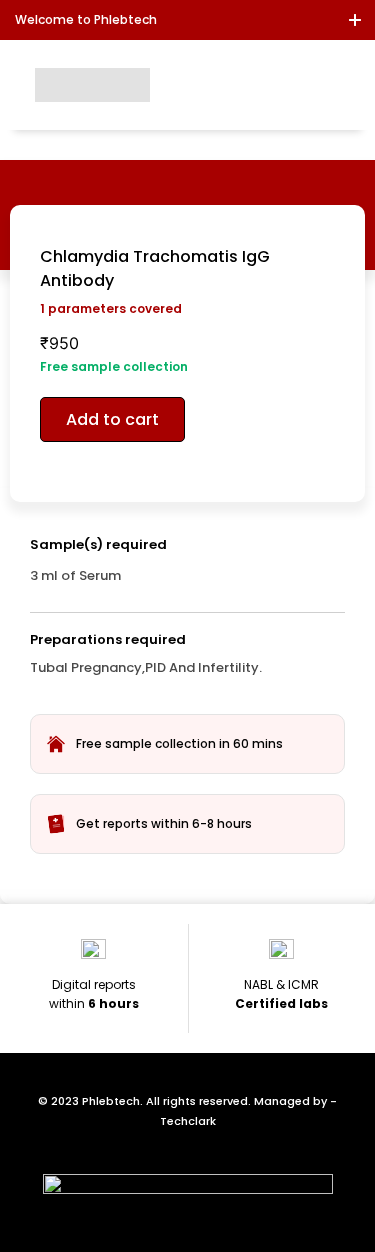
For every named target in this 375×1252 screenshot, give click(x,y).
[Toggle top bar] (355, 20)
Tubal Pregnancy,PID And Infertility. (146, 667)
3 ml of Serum (75, 575)
